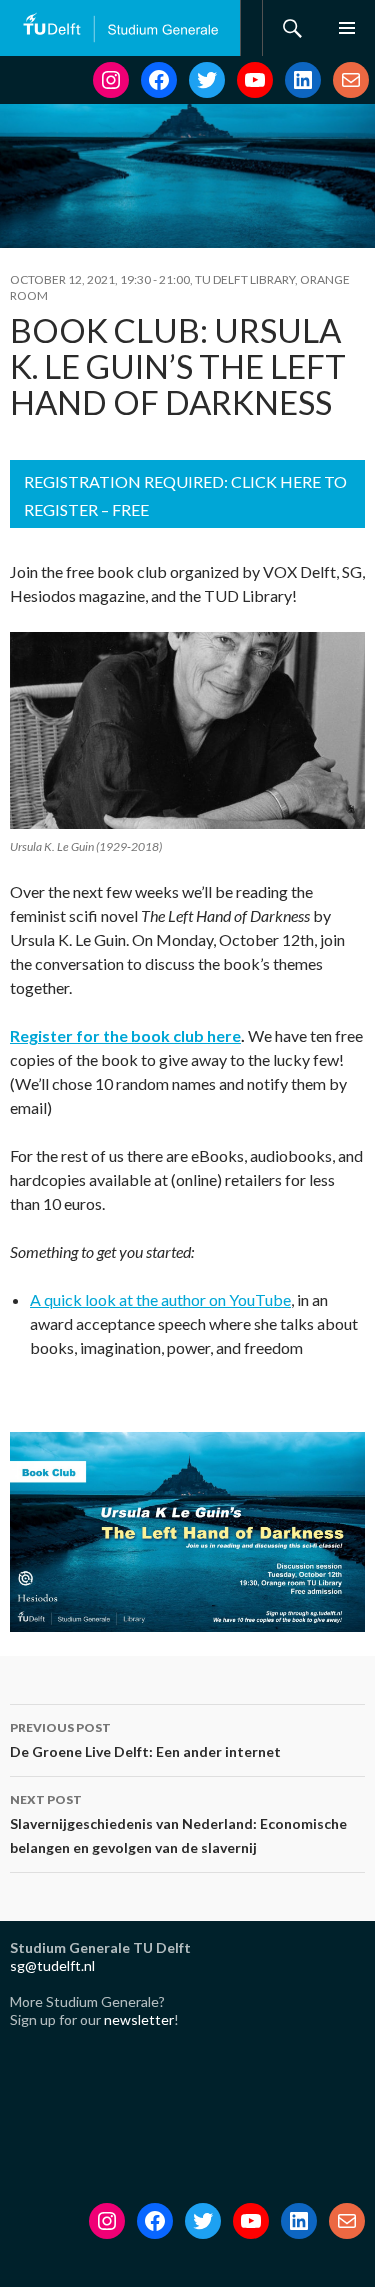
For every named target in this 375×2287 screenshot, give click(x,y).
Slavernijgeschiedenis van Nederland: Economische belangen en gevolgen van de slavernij (178, 1824)
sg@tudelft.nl (52, 1965)
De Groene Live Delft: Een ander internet (145, 1740)
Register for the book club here (125, 1035)
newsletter (139, 2019)
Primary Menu (347, 28)
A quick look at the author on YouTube (160, 1299)
